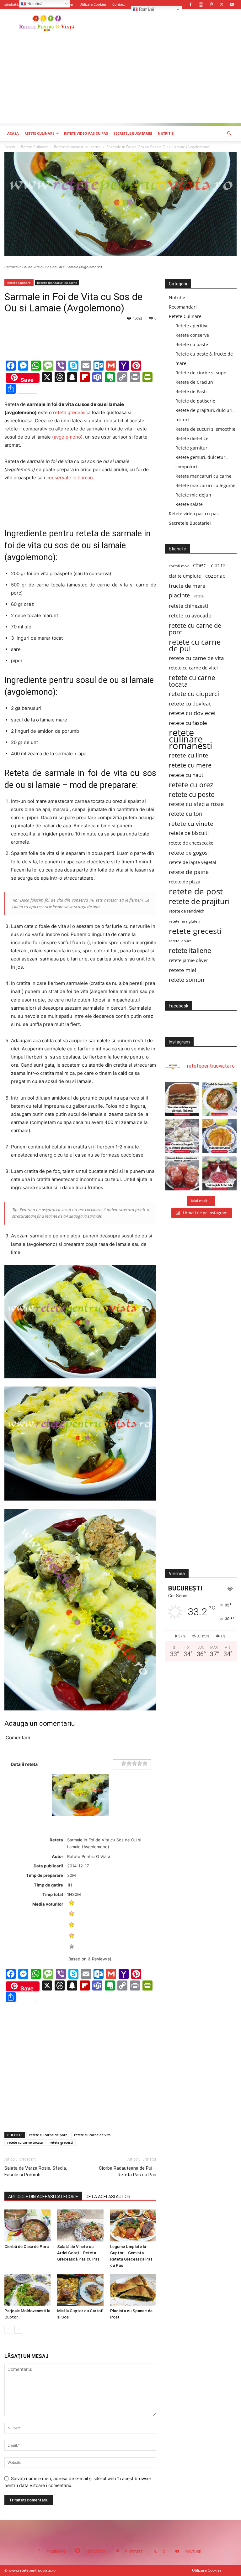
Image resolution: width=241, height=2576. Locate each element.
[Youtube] (232, 4)
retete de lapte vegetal (193, 862)
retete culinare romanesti (190, 739)
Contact (119, 4)
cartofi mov (179, 566)
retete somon (187, 980)
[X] (222, 4)
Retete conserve (192, 335)
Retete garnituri (192, 448)
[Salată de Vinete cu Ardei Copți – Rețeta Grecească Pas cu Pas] (80, 2225)
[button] (229, 134)
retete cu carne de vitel (193, 668)
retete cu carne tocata (25, 2142)
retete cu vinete (191, 823)
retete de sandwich (187, 911)
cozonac (215, 576)
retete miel (182, 970)
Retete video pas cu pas (86, 133)
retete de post (196, 891)
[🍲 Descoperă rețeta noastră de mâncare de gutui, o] (220, 1136)
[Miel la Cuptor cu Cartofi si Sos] (80, 2290)
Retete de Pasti (191, 391)
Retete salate (189, 504)
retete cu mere (190, 765)
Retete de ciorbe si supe (201, 373)
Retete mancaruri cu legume (205, 485)
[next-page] (18, 2330)
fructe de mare (187, 586)
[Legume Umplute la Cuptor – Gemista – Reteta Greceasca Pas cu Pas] (133, 2225)
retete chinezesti (188, 606)
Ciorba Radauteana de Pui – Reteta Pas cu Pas (128, 2171)
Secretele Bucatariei (133, 133)
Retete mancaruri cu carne (77, 147)
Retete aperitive (192, 326)
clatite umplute (185, 576)
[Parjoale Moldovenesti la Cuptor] (27, 2290)
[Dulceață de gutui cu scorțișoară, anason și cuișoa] (182, 1173)
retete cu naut (186, 775)
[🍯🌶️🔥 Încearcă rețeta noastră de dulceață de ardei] (220, 1173)
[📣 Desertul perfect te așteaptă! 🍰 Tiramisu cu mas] (182, 1099)
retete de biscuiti (189, 833)
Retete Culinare (39, 133)
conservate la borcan (70, 478)
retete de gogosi (189, 853)
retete (199, 596)
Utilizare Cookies (93, 4)
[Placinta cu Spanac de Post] (133, 2290)
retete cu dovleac (190, 703)
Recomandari (183, 307)
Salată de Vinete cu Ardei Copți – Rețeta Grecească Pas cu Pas (78, 2253)
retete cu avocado (190, 616)
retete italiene (190, 951)
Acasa (13, 133)
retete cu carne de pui (195, 645)
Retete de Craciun (194, 382)
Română (146, 9)
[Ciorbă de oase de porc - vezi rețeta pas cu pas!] (220, 1099)
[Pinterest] (211, 4)
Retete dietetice (192, 438)
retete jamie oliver (188, 960)
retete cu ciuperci (194, 694)
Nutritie (166, 133)
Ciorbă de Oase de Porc (27, 2247)
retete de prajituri (199, 901)
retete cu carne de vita (92, 2135)
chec (200, 565)
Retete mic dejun (193, 495)
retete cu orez (191, 785)
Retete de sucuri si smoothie (205, 429)
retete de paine (189, 872)
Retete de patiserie (195, 401)
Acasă (10, 147)
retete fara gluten (184, 921)
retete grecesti (61, 2142)
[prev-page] (8, 2330)
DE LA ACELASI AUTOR (108, 2197)
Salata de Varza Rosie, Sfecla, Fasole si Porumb (36, 2171)
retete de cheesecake (191, 843)
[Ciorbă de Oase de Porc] (27, 2225)
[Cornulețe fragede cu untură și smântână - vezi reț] (182, 1136)
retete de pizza (185, 882)
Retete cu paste (192, 344)
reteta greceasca (72, 412)
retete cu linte (189, 755)
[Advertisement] (120, 79)
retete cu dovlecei (192, 713)
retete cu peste (192, 794)
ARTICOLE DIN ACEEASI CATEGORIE (43, 2197)
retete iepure (180, 941)
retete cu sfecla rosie (196, 804)
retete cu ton (186, 814)
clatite (218, 566)
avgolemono (67, 437)
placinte (179, 595)
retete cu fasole (188, 723)
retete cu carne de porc (48, 2135)
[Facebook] (190, 4)
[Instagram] (201, 4)
